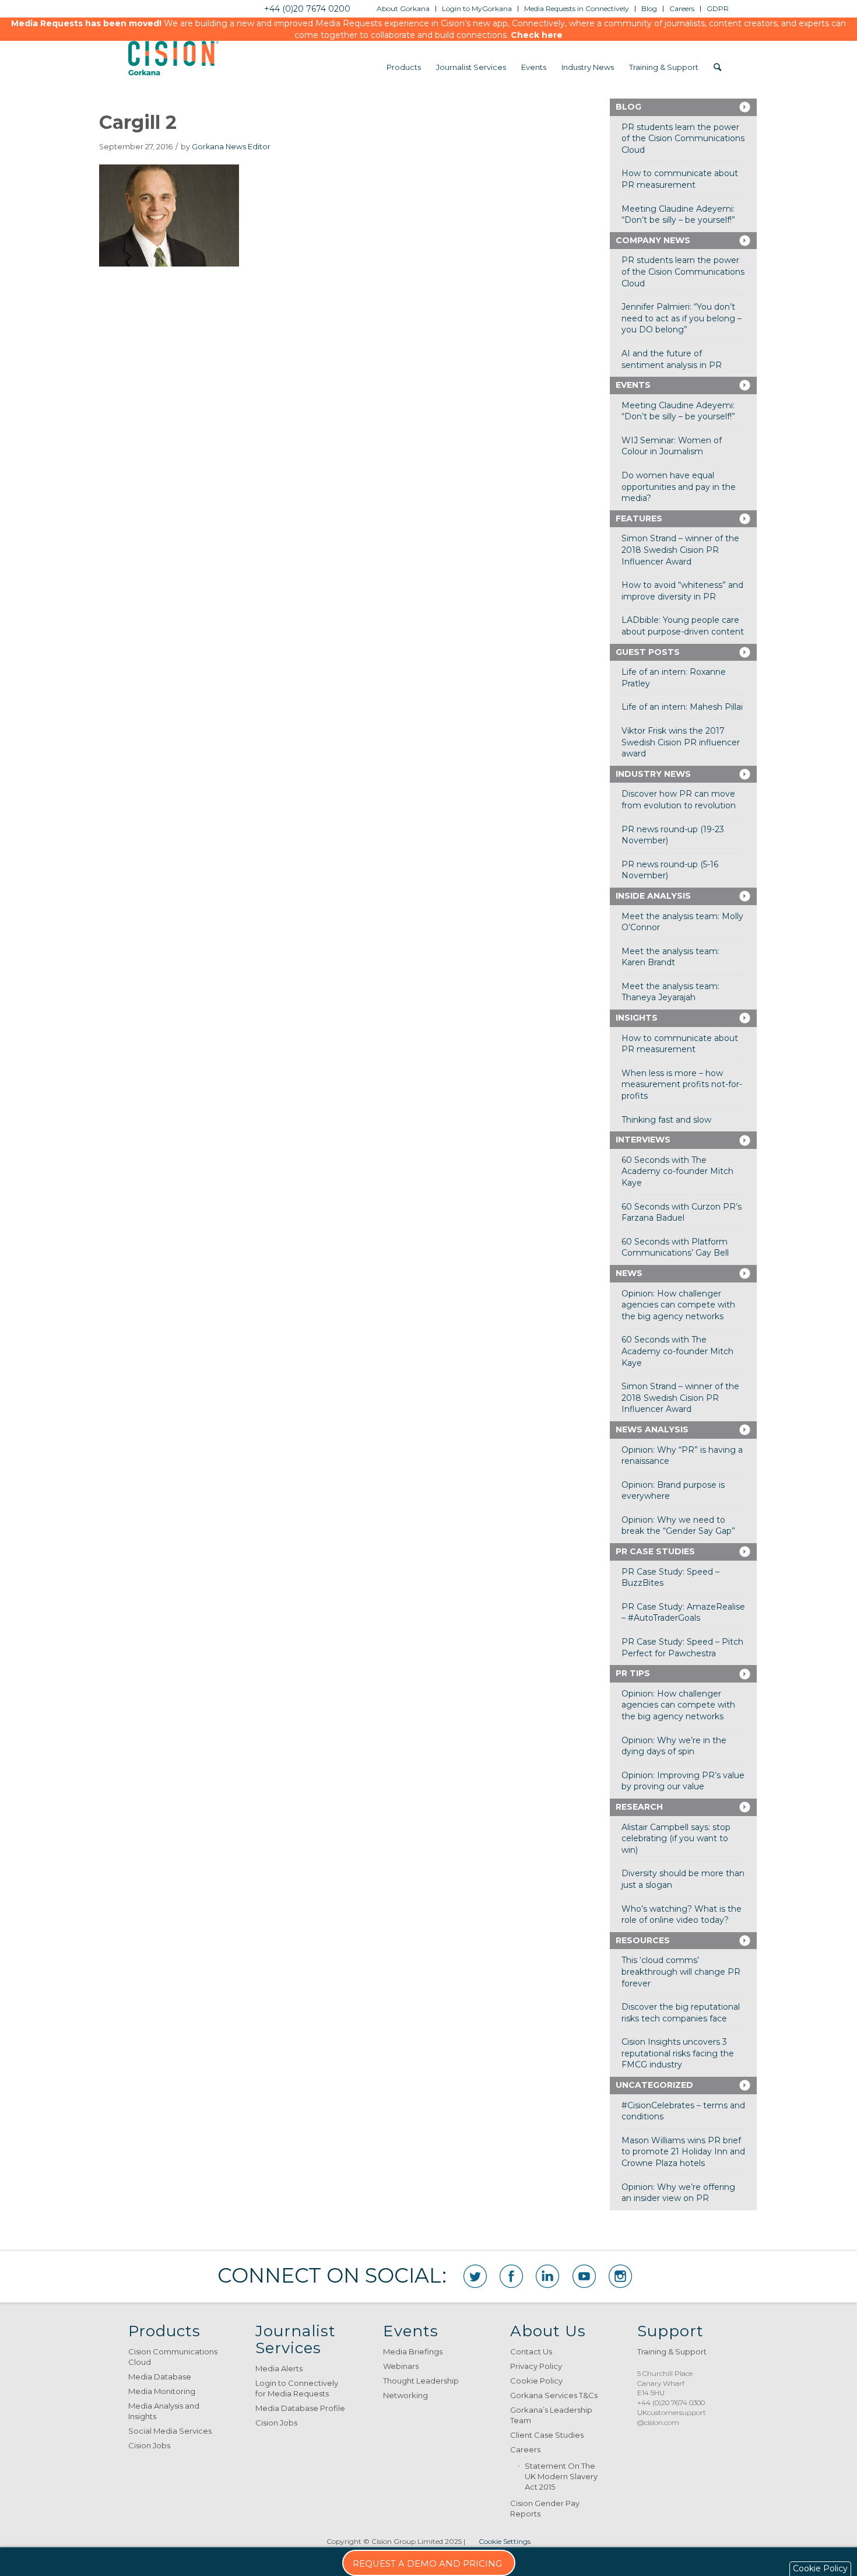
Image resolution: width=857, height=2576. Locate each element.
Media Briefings (413, 2351)
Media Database (160, 2377)
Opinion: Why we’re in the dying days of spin (674, 1746)
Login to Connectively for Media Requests (297, 2388)
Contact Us (531, 2351)
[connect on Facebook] (511, 2276)
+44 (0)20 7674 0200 (307, 9)
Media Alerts (279, 2368)
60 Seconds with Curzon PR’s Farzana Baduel (682, 1212)
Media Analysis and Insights (164, 2411)
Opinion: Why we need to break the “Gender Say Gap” (678, 1526)
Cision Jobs (149, 2445)
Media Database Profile (300, 2408)
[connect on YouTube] (584, 2276)
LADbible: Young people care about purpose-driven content (683, 626)
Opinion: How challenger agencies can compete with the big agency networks (678, 1305)
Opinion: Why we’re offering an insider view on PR (678, 2193)
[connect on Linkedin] (547, 2276)
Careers (525, 2449)
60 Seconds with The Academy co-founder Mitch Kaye (677, 1171)
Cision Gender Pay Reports (545, 2508)
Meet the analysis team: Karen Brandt (670, 957)
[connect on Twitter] (475, 2276)
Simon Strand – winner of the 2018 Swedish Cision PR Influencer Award (680, 550)
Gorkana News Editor (231, 147)
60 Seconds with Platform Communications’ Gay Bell (675, 1247)
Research (639, 1807)
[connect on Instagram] (620, 2276)
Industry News (653, 774)
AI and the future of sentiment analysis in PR (672, 359)
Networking (405, 2395)
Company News (653, 240)
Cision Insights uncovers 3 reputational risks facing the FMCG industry (678, 2053)
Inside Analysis (653, 896)
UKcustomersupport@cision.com (672, 2417)
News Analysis (652, 1429)
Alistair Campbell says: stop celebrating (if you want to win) (676, 1839)
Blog (628, 107)
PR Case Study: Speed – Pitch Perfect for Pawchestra (682, 1648)
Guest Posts (648, 652)
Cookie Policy (536, 2381)
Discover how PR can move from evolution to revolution (679, 800)
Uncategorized (654, 2085)
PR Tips (633, 1673)
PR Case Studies (655, 1551)
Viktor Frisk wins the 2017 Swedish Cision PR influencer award (681, 742)
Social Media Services (170, 2431)
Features (639, 518)
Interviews (643, 1140)
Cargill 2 (138, 122)
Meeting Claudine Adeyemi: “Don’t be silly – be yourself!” (678, 215)
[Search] (717, 67)
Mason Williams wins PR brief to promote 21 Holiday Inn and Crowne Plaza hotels (683, 2152)
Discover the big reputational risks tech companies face (681, 2013)
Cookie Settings (505, 2541)
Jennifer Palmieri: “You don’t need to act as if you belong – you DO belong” (682, 318)
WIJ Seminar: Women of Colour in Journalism (672, 446)
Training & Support (672, 2351)
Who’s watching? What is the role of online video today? (682, 1915)
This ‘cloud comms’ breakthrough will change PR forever (681, 1972)
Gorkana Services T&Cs (554, 2395)
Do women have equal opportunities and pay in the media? (679, 487)
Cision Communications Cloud (173, 2357)
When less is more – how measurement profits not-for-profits (682, 1084)
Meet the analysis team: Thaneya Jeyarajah (670, 992)
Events (633, 385)
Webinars (401, 2366)
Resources (643, 1940)
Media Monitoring (162, 2391)
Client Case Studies (547, 2435)
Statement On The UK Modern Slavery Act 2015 (561, 2476)
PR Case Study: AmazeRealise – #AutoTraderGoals (683, 1613)
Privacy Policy (536, 2366)
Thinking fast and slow (666, 1120)
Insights (637, 1018)
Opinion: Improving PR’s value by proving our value (683, 1781)
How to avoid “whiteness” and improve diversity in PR (682, 591)
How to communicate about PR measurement (680, 179)
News (629, 1273)
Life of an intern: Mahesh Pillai (682, 707)
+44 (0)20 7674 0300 (671, 2402)
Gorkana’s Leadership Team (551, 2415)
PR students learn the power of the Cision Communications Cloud (683, 139)
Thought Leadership (421, 2381)
